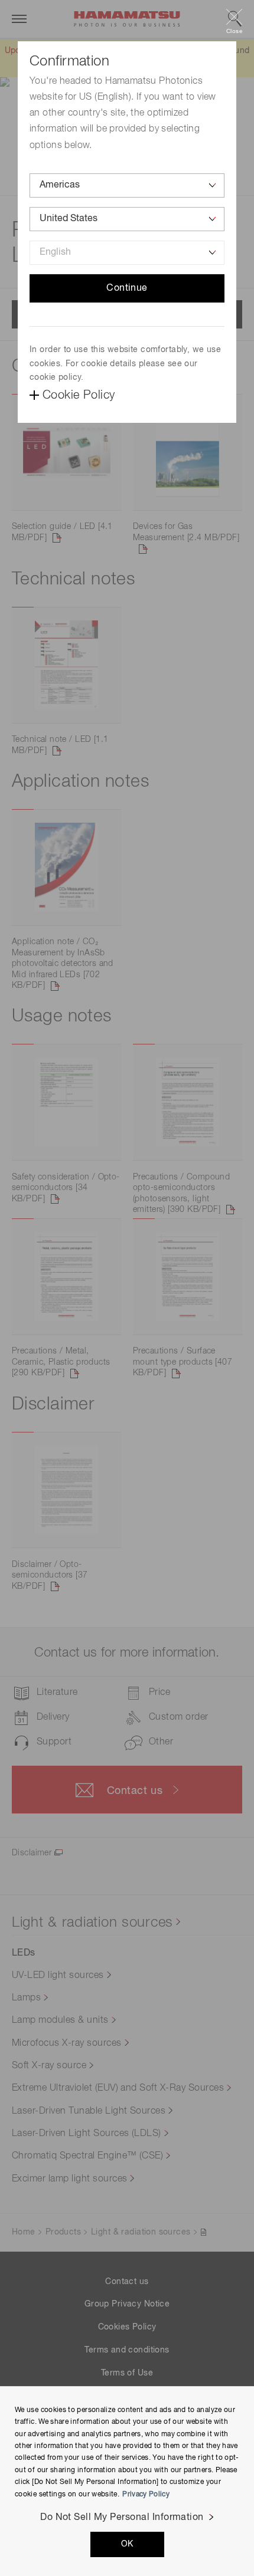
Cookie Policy (79, 395)
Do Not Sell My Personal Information (122, 2518)
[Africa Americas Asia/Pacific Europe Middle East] (127, 185)
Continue (127, 288)
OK (127, 2544)
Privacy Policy (146, 2495)
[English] (127, 253)
